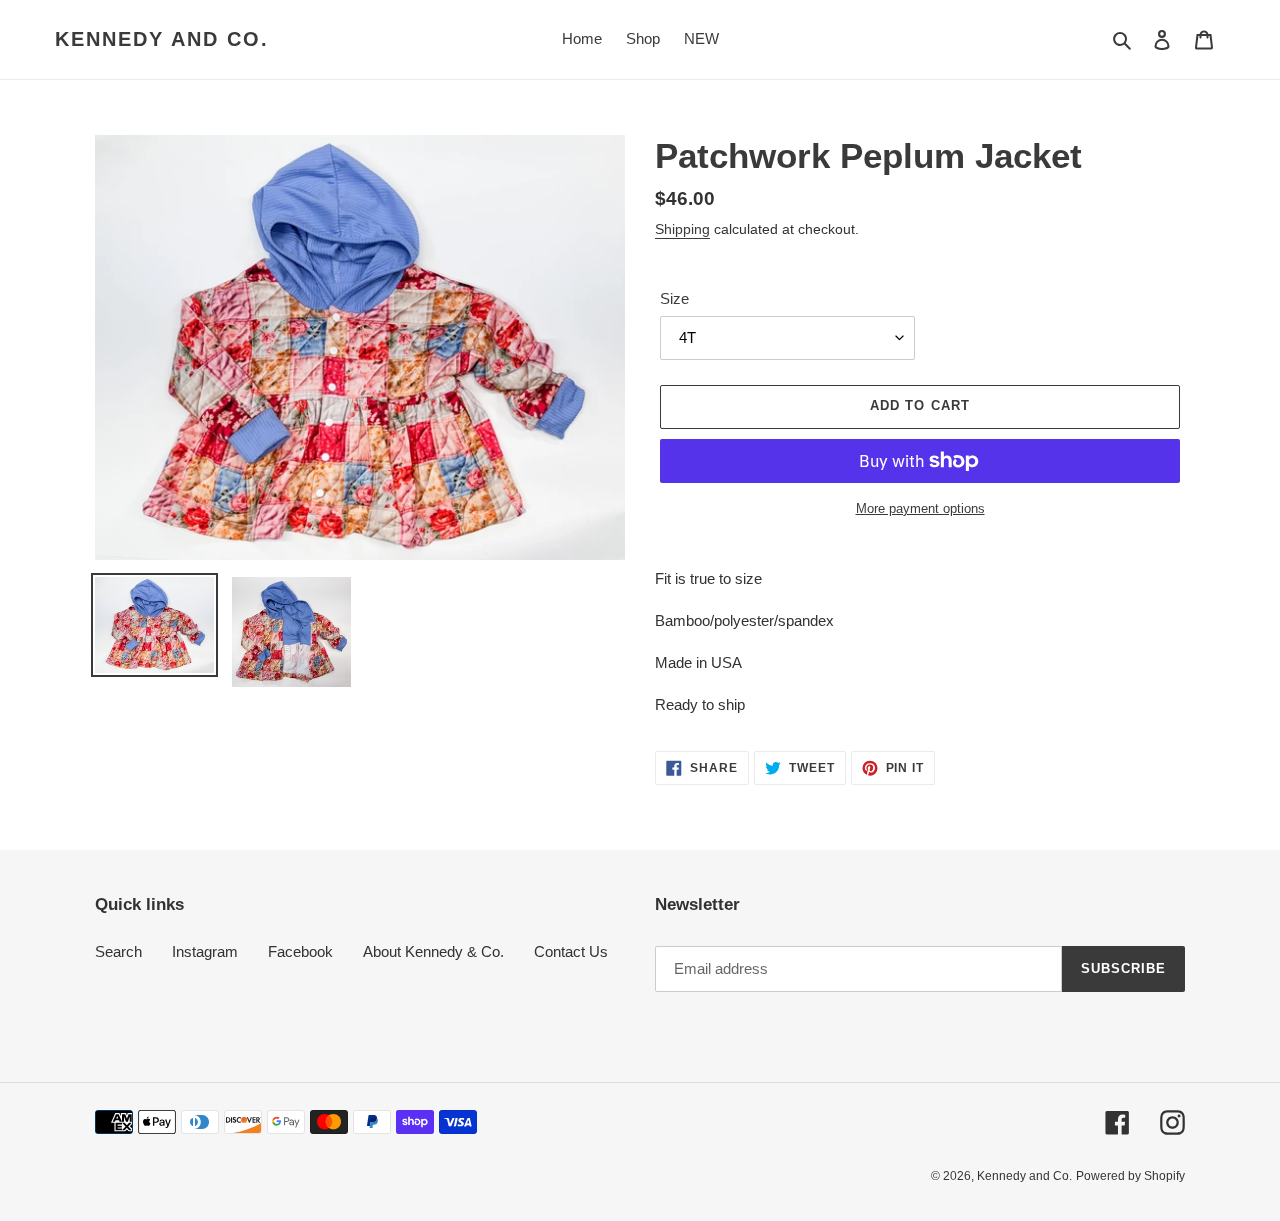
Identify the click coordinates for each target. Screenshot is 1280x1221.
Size (674, 298)
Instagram (205, 951)
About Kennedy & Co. (433, 951)
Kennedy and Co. (162, 39)
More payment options (920, 508)
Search (118, 951)
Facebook (300, 951)
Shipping (682, 229)
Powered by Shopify (1130, 1176)
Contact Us (571, 951)
